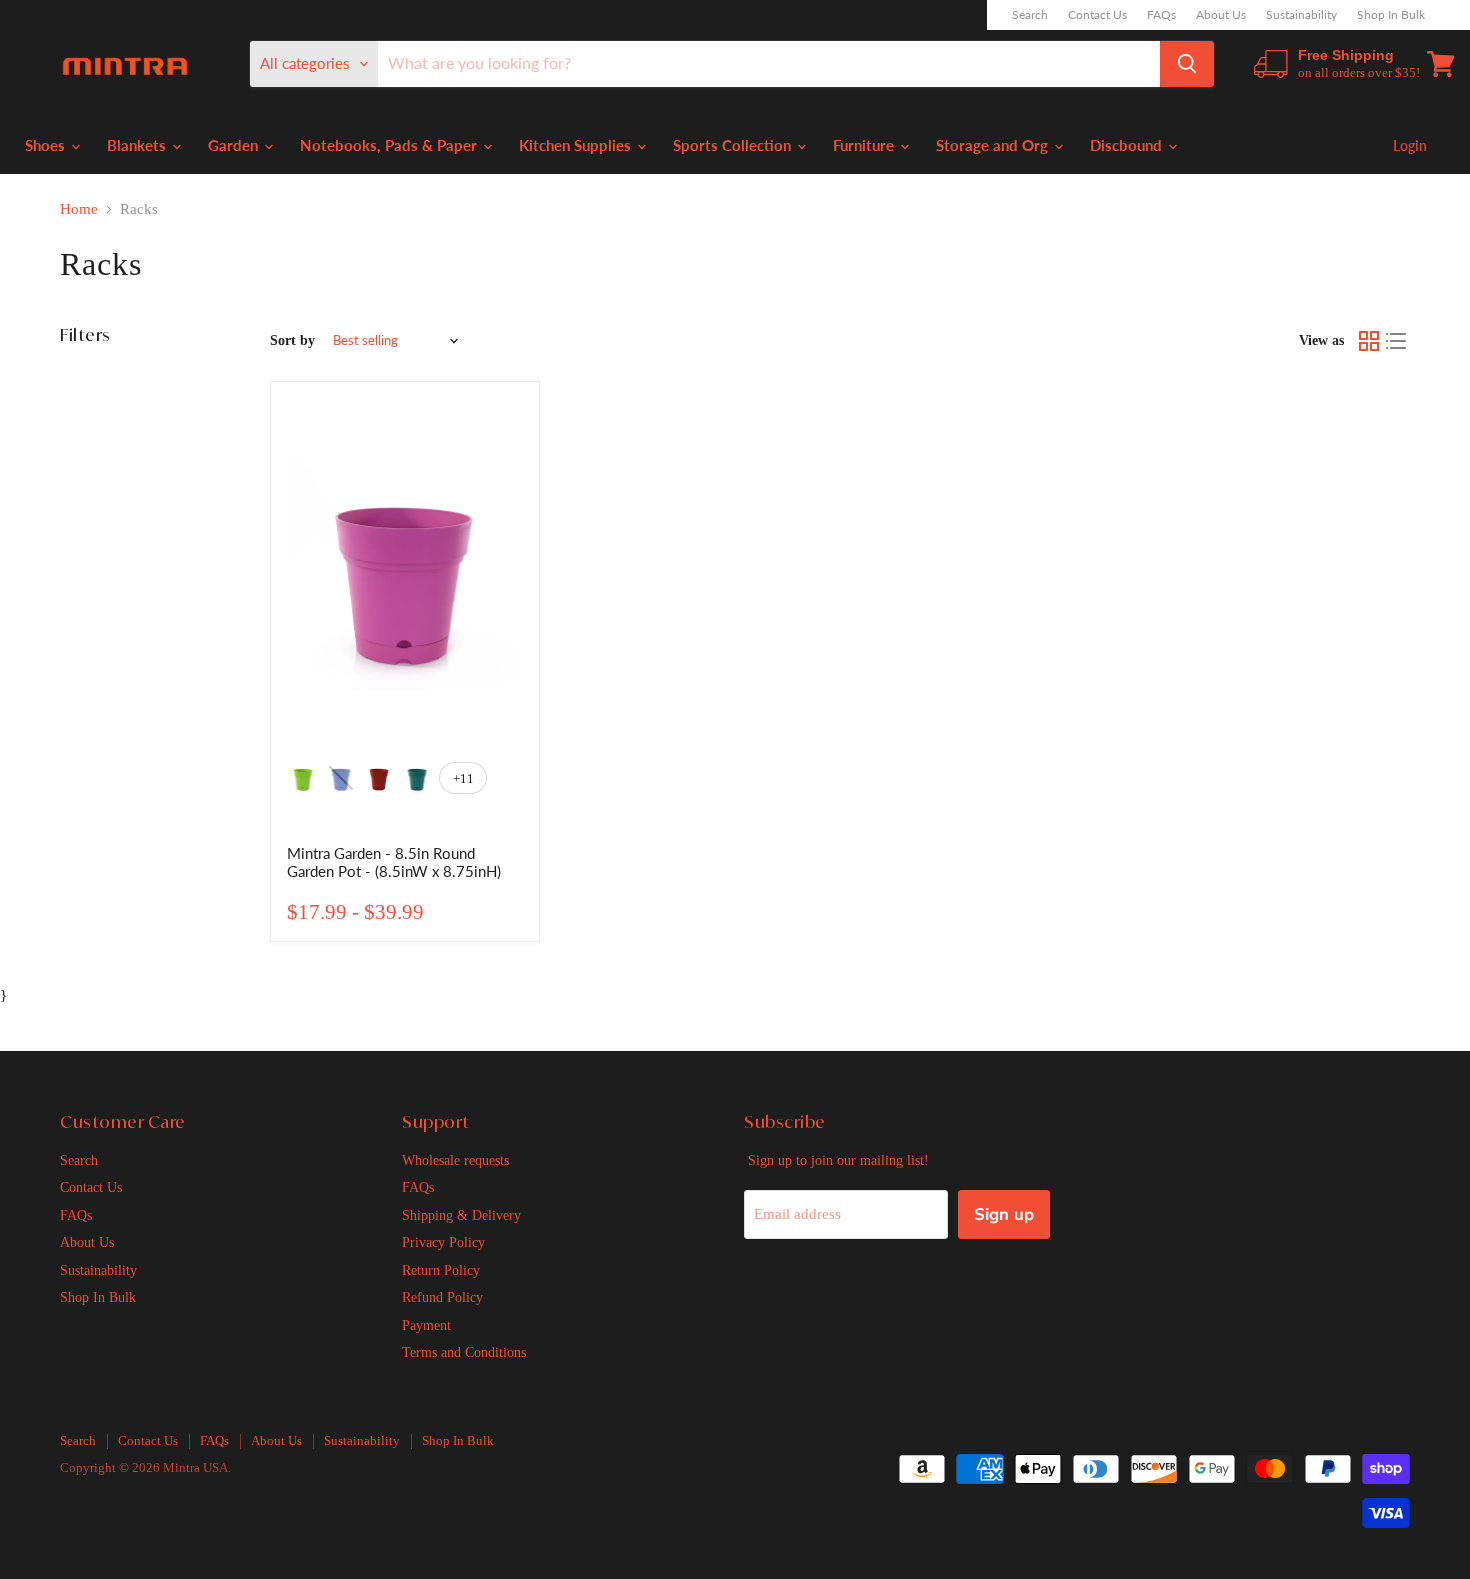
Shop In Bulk (1391, 15)
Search (1030, 15)
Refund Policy (442, 1297)
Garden (235, 145)
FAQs (1161, 15)
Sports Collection (734, 145)
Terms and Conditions (464, 1352)
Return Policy (441, 1270)
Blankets (138, 145)
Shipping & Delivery (461, 1215)
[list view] (1397, 341)
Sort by (292, 340)
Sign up (1004, 1214)
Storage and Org (994, 145)
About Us (1221, 15)
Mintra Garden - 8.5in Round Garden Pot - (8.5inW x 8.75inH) (394, 862)
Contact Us (1097, 15)
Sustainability (1301, 15)
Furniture (865, 145)
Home (79, 209)
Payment (426, 1325)
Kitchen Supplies (577, 145)
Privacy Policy (443, 1242)
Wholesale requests (455, 1160)
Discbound (1128, 145)
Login (1410, 145)
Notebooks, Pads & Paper (390, 145)
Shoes (47, 145)
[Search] (1187, 64)
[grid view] (1369, 341)
